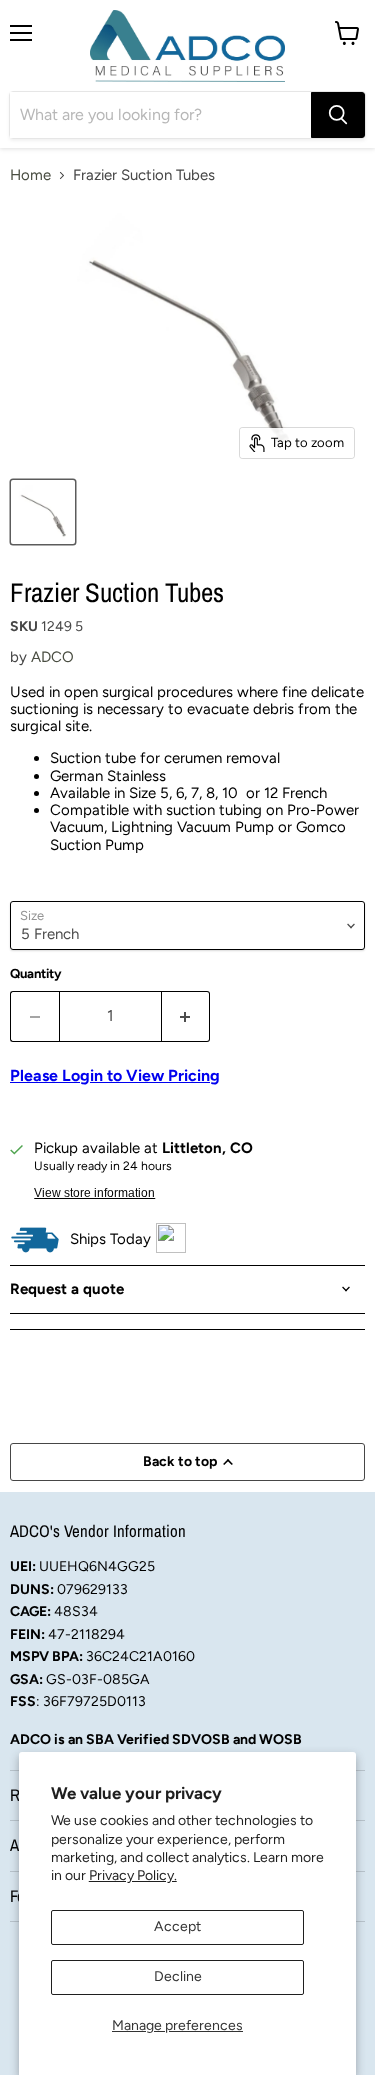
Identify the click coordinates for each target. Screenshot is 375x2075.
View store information (94, 1193)
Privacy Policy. (133, 1875)
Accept (177, 1926)
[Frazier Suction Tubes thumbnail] (43, 512)
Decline (178, 1976)
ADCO (52, 657)
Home (30, 175)
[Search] (338, 115)
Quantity (36, 973)
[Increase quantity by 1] (186, 1016)
